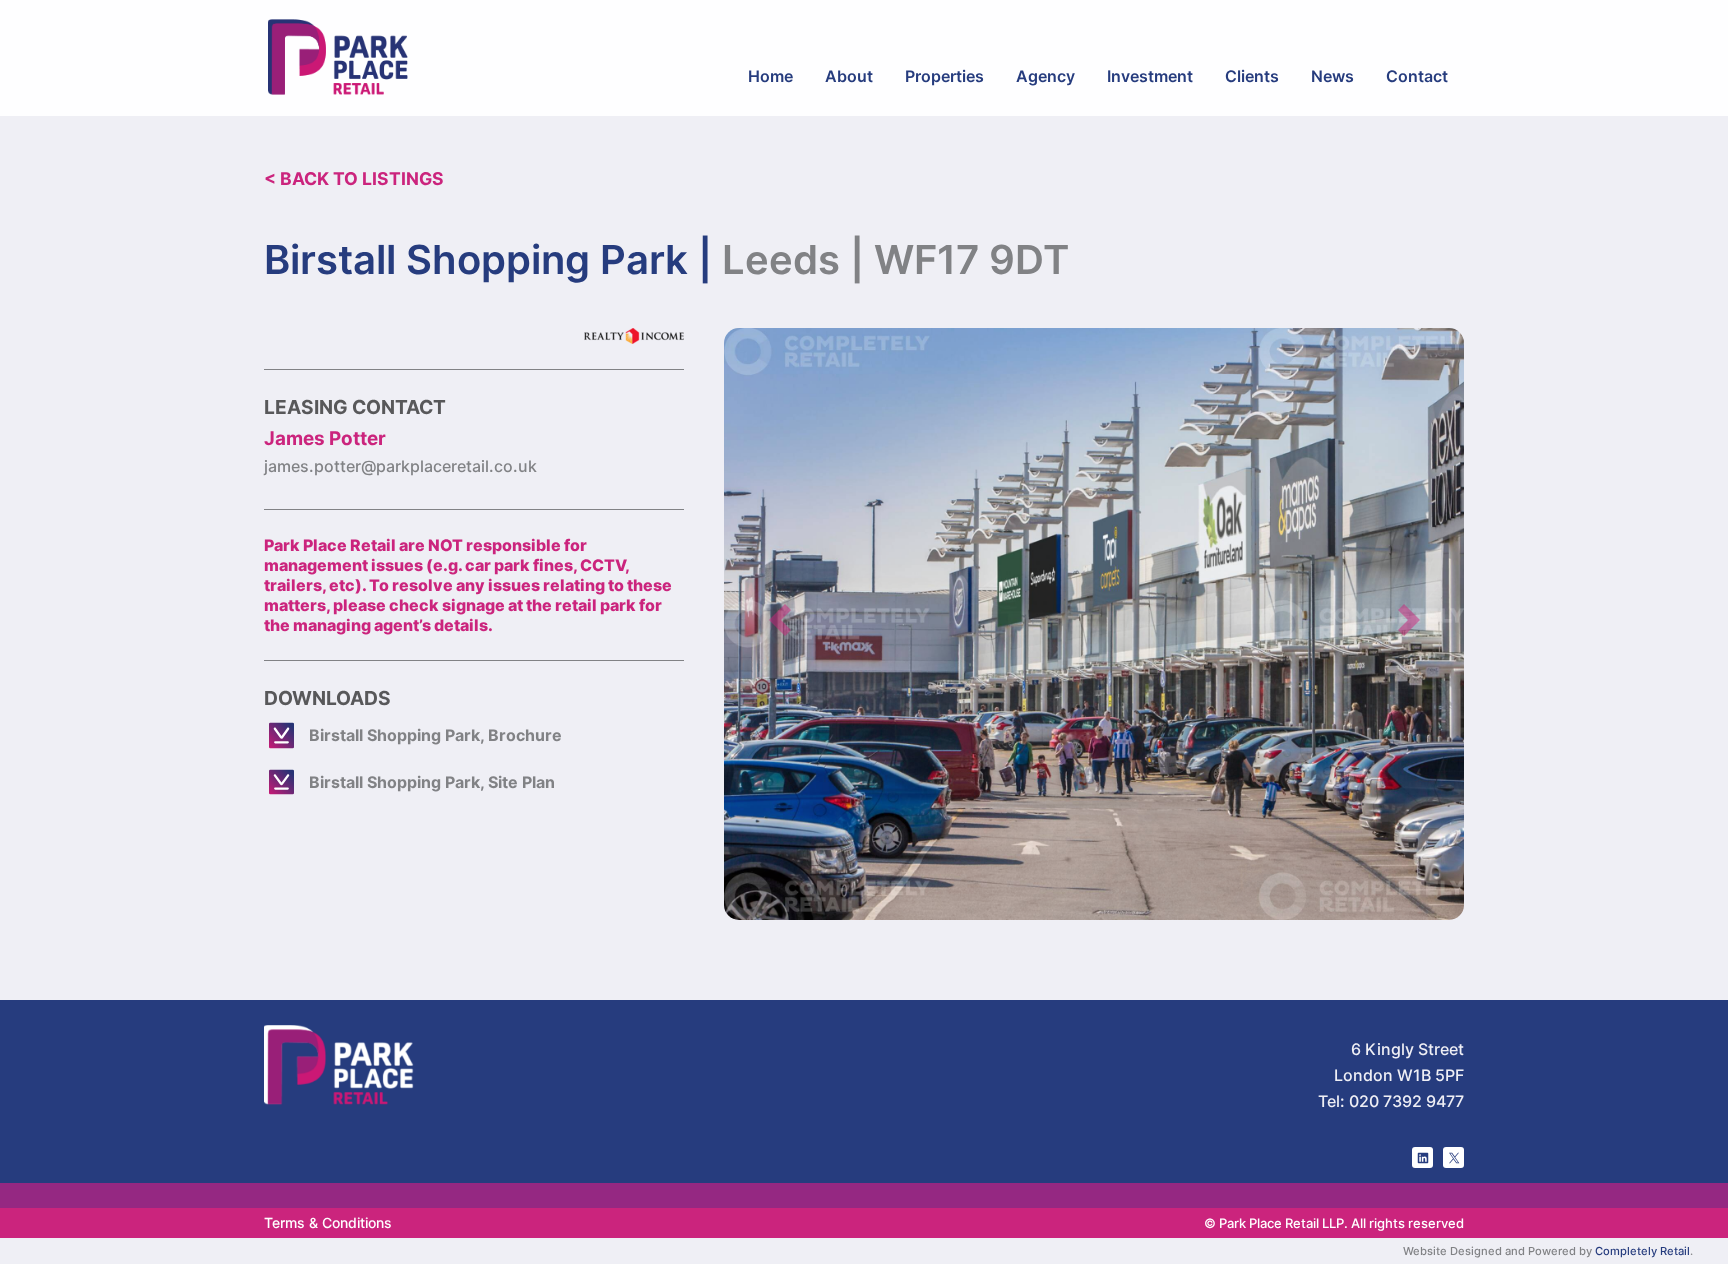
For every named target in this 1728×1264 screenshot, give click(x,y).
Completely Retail (1642, 1251)
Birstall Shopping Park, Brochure (435, 735)
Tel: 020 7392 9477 (1391, 1101)
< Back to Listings (354, 178)
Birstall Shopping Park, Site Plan (432, 782)
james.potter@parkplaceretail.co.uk (400, 466)
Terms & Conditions (328, 1222)
